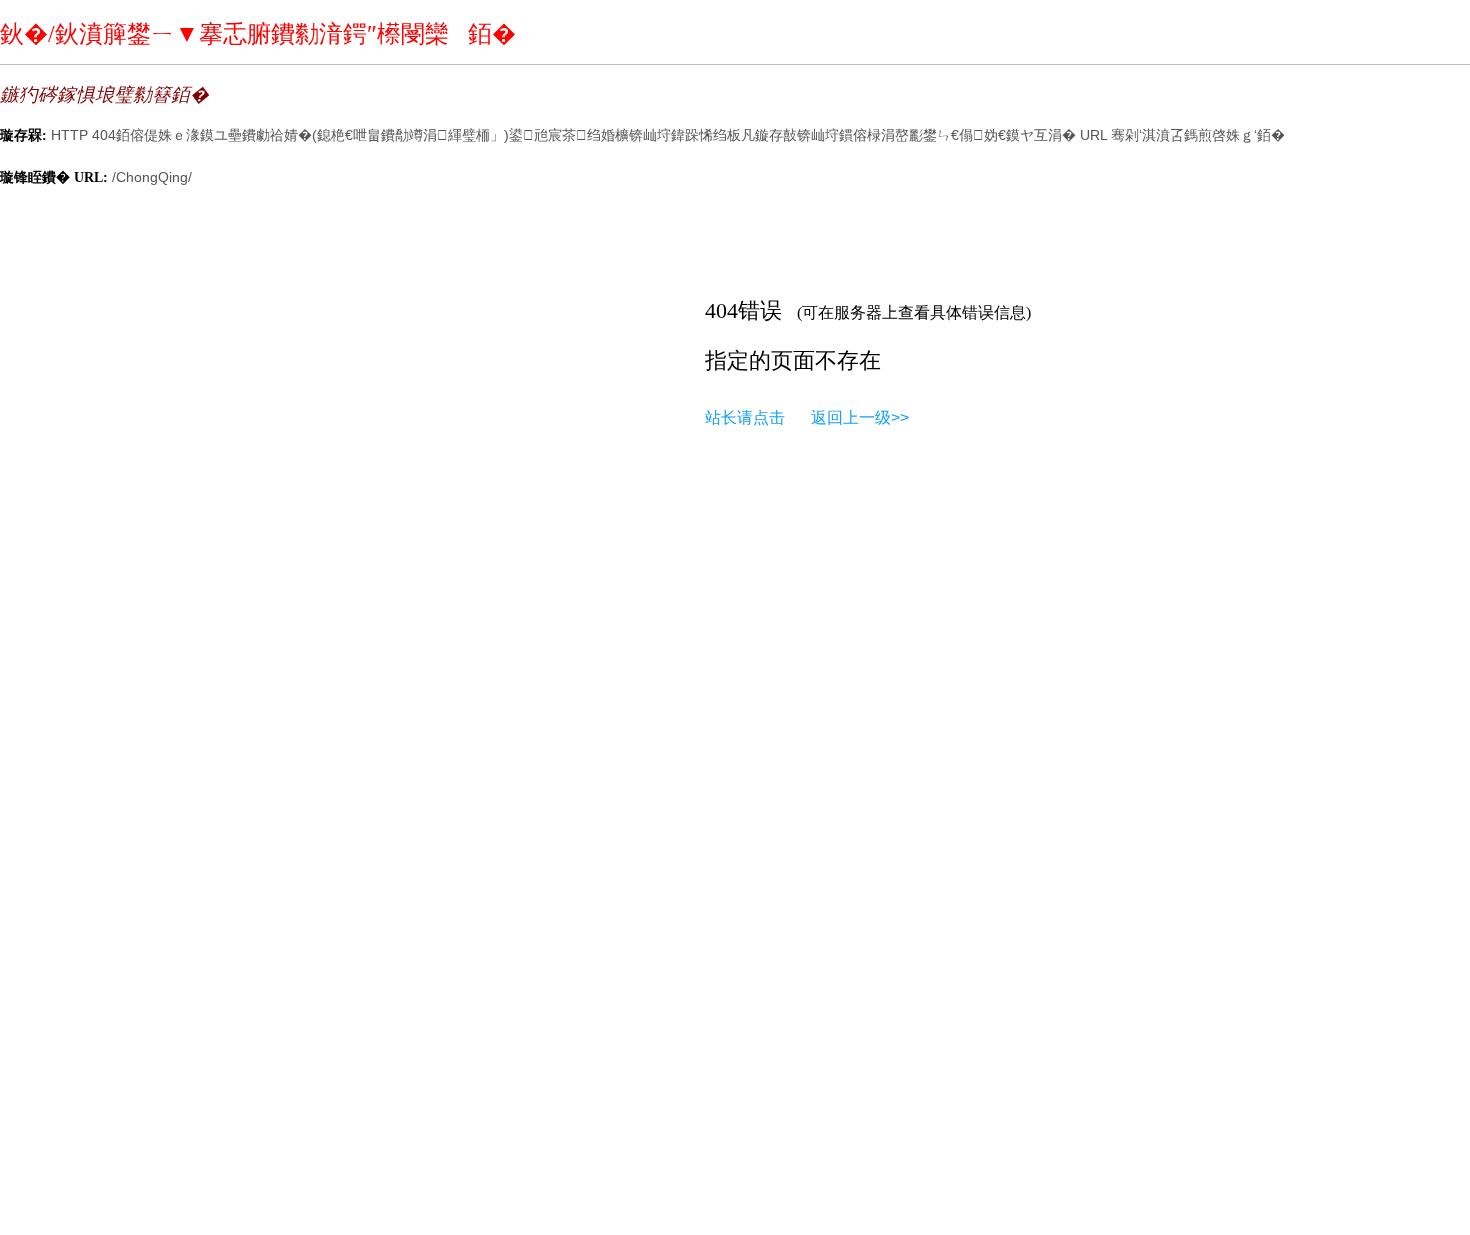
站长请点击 (745, 417)
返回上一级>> (860, 417)
